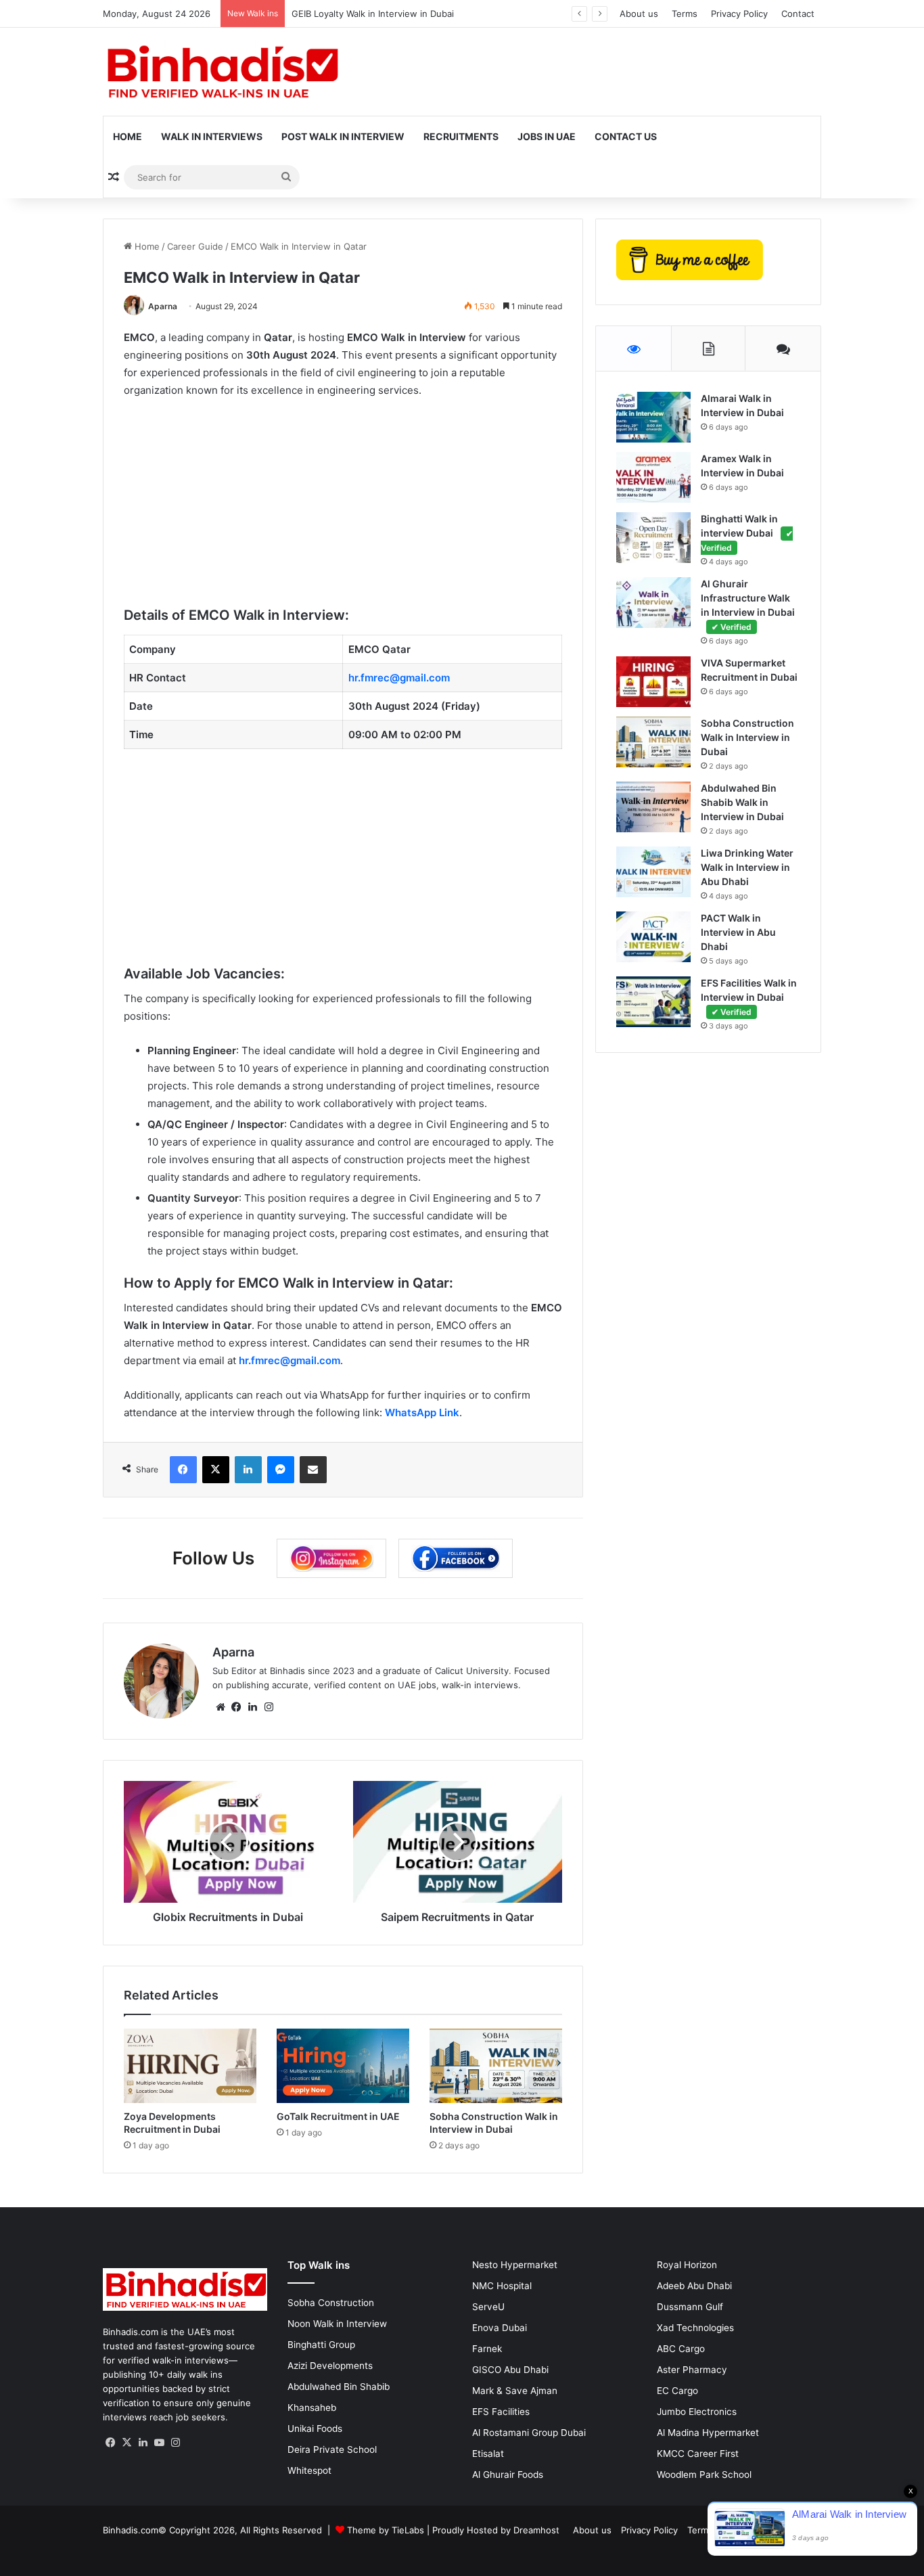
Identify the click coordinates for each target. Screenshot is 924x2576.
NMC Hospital (502, 2286)
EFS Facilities (501, 2412)
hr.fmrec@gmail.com (290, 1360)
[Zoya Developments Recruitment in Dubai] (190, 2066)
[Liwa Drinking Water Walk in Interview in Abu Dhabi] (653, 872)
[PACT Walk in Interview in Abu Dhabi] (653, 937)
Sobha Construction (331, 2303)
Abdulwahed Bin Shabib (339, 2387)
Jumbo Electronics (697, 2412)
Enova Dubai (500, 2328)
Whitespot (309, 2470)
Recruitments (461, 136)
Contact (798, 14)
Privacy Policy (739, 14)
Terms (685, 14)
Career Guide (195, 246)
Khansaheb (312, 2408)
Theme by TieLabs (386, 2530)
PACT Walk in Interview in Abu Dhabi (738, 932)
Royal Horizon (687, 2265)
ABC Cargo (681, 2349)
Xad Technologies (695, 2328)
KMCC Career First (698, 2454)
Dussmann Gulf (690, 2307)
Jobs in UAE (547, 136)
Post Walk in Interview (343, 136)
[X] (127, 2443)
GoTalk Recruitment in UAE (338, 2116)
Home (128, 136)
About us (639, 14)
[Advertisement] (343, 511)
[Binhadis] (221, 72)
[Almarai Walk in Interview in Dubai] (653, 417)
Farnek (487, 2349)
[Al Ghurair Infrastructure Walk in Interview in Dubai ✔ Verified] (653, 603)
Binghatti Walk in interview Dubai (747, 533)
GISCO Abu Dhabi (510, 2370)
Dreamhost (536, 2530)
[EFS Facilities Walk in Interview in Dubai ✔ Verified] (653, 1002)
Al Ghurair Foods (508, 2475)
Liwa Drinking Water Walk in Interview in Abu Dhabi (747, 867)
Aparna (163, 306)
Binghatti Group (321, 2345)
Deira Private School (332, 2449)
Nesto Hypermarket (515, 2265)
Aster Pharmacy (692, 2370)
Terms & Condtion (725, 2530)
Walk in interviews (212, 136)
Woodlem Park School (704, 2475)
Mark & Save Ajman (515, 2391)
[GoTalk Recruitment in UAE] (343, 2066)
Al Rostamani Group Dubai (529, 2433)
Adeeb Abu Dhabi (694, 2286)
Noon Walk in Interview (337, 2324)
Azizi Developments (330, 2366)
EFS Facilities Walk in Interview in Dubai (749, 997)
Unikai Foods (315, 2428)
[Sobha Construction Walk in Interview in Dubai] (496, 2066)
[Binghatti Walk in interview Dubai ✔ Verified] (653, 538)
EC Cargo (677, 2391)
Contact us (795, 2530)
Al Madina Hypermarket (708, 2433)
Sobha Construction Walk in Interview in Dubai (747, 737)
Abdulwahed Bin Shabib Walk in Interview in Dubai (742, 802)
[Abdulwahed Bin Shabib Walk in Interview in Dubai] (653, 807)
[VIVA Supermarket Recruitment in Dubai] (653, 682)
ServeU (488, 2307)
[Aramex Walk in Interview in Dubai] (653, 477)
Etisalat (488, 2454)
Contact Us (626, 136)
